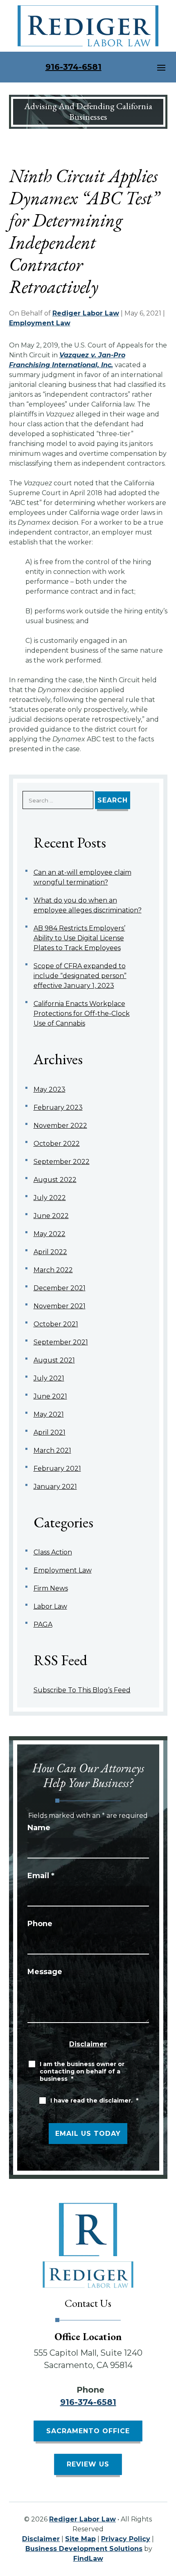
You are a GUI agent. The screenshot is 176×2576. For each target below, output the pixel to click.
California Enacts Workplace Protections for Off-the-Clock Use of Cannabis (82, 1014)
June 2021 (50, 1396)
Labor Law (50, 1606)
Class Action (53, 1552)
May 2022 (50, 1234)
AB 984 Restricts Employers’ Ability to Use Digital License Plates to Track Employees (79, 938)
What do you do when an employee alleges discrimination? (88, 905)
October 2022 (57, 1144)
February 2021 (57, 1469)
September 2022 (62, 1162)
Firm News (51, 1588)
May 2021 (49, 1414)
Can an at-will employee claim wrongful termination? (82, 877)
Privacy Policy (126, 2539)
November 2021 (60, 1306)
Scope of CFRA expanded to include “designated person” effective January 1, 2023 (80, 976)
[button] (161, 67)
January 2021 (55, 1487)
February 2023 (58, 1107)
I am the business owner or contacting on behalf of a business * (82, 2071)
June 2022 (51, 1216)
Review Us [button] (88, 2464)
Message (45, 1972)
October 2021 (56, 1324)
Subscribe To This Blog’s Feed (82, 1690)
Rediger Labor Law (86, 313)
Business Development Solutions (84, 2549)
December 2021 (60, 1288)
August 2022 (55, 1180)
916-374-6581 (73, 67)
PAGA (43, 1624)
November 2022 (60, 1126)
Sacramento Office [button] (88, 2431)
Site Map (80, 2539)
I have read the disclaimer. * (94, 2101)
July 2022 (50, 1198)
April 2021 (50, 1432)
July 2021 (49, 1378)
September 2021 (61, 1342)
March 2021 (52, 1450)
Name (39, 1828)
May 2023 (50, 1089)
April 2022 (50, 1252)
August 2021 (54, 1360)
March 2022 (53, 1270)
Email (41, 1876)
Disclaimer (88, 2044)
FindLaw (88, 2559)
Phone (40, 1924)
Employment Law (40, 323)
